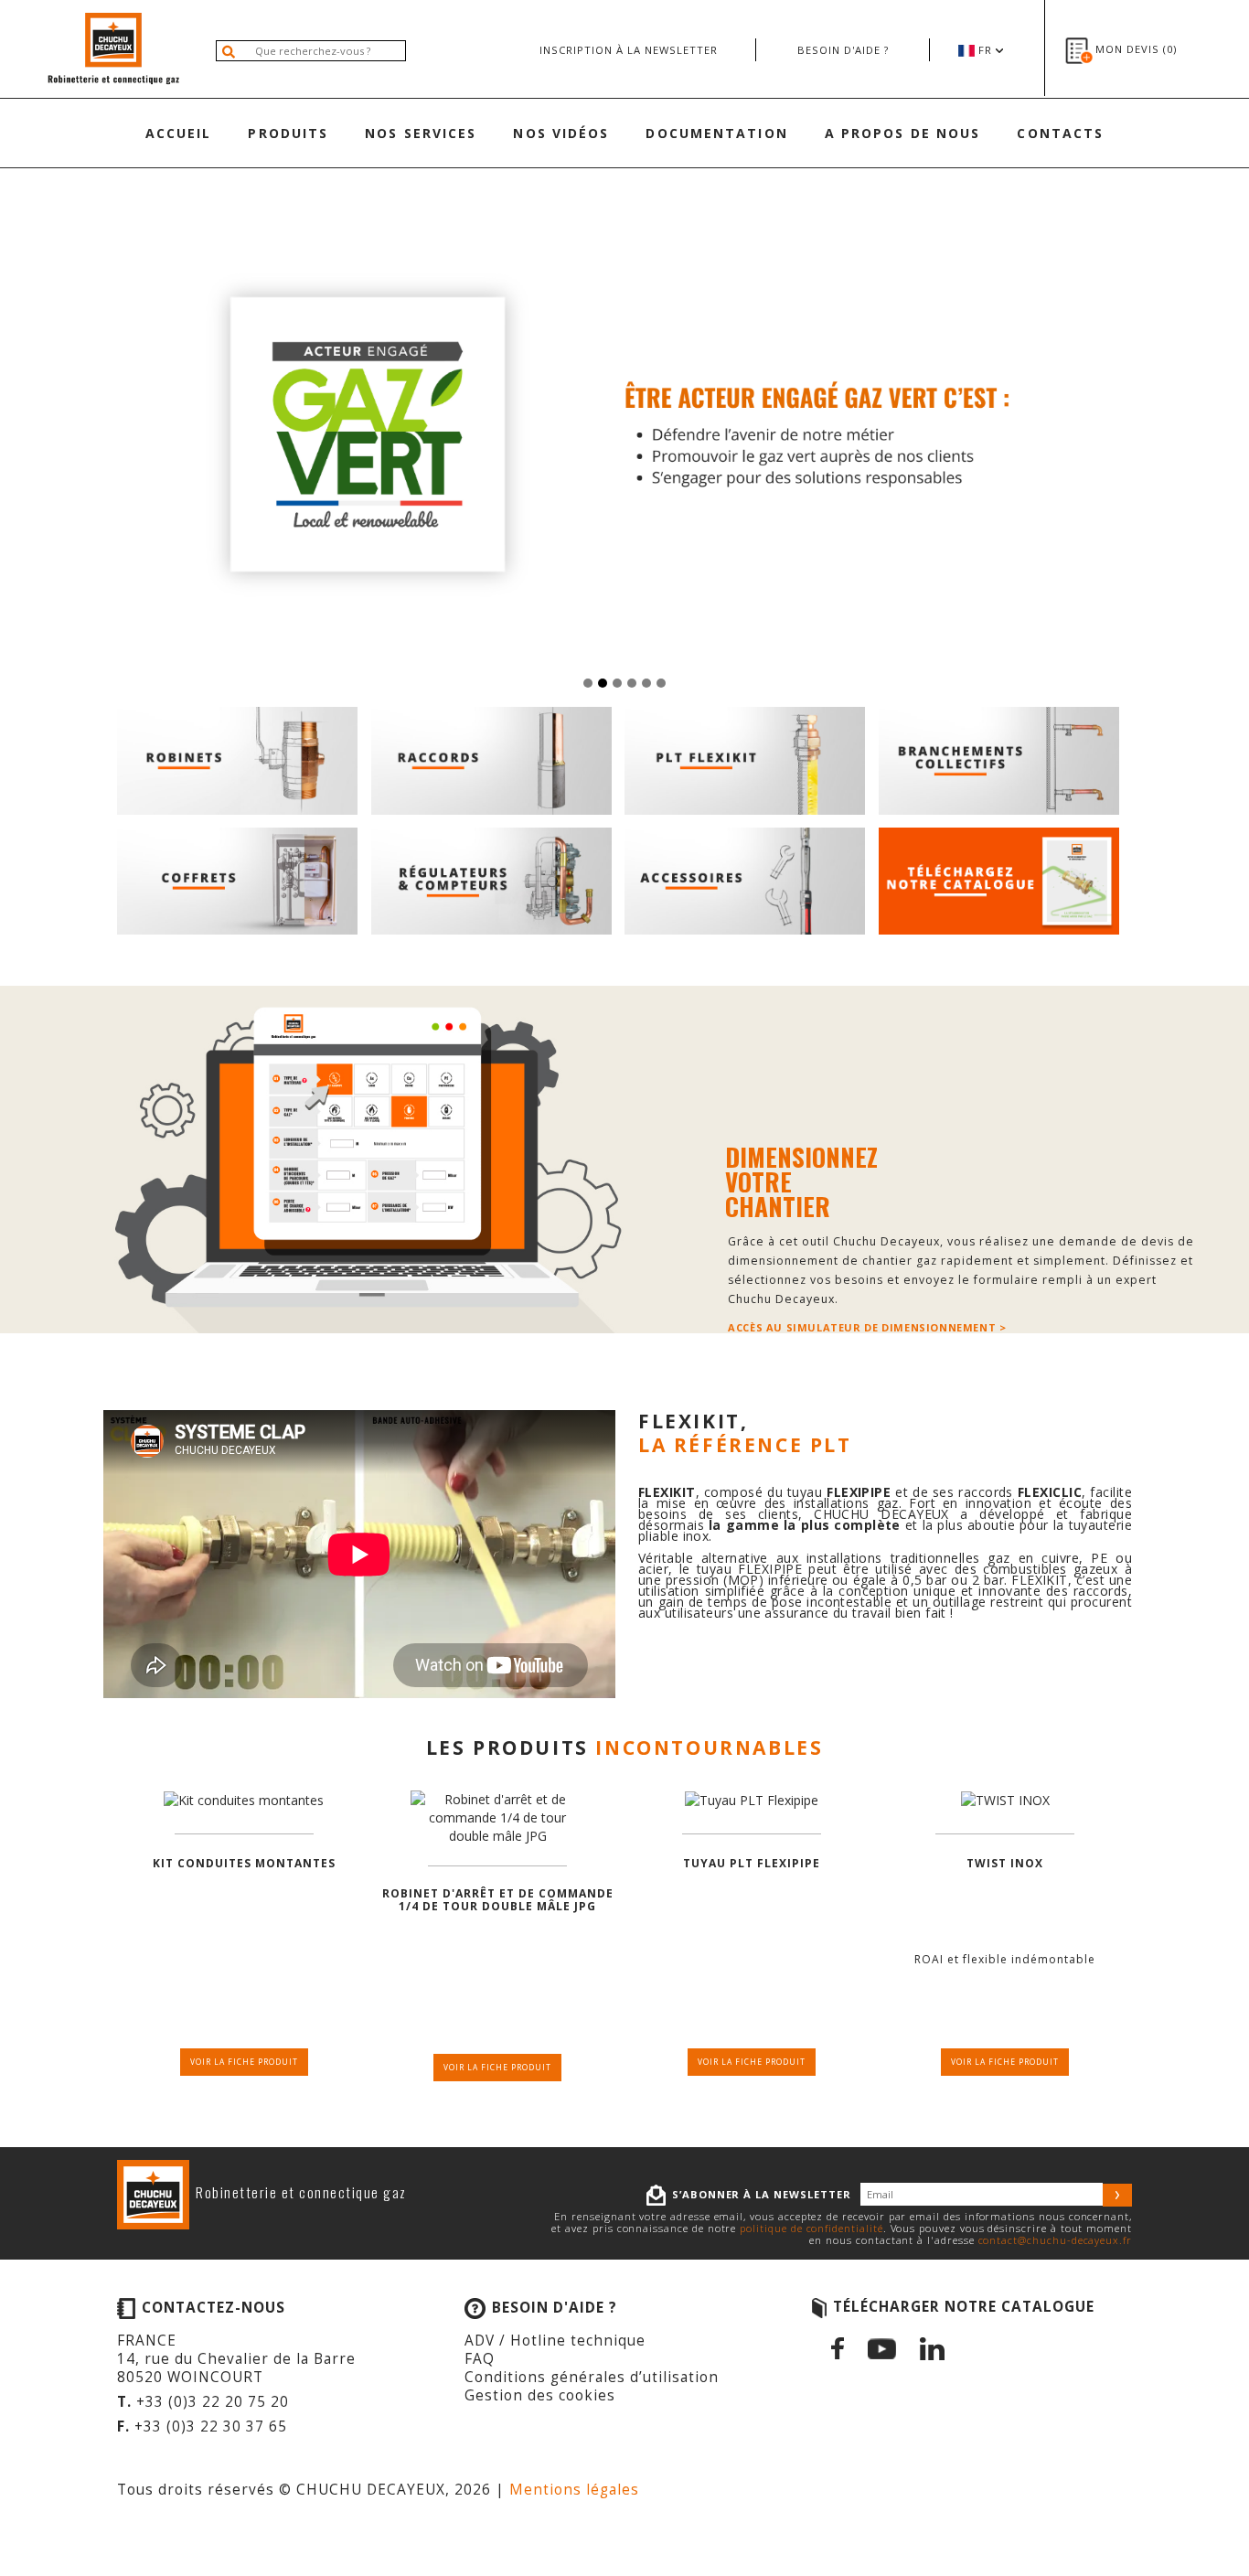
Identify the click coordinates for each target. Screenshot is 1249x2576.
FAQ (480, 2359)
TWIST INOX (1005, 1864)
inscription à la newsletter (629, 50)
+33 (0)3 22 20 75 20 (213, 2402)
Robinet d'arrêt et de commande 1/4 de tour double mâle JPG (498, 1901)
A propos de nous (903, 133)
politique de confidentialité (811, 2228)
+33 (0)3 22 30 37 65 (211, 2426)
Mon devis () (1136, 49)
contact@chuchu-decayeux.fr (1055, 2240)
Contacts (1060, 133)
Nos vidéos (561, 133)
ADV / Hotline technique (555, 2341)
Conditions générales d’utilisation (592, 2377)
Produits (288, 133)
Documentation (716, 133)
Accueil (179, 133)
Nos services (421, 133)
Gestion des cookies (540, 2395)
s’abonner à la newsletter (762, 2194)
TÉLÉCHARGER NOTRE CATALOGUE (964, 2307)
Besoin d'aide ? (843, 50)
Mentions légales (574, 2490)
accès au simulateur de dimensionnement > (867, 1328)
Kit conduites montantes (244, 1864)
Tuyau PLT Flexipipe (752, 1864)
